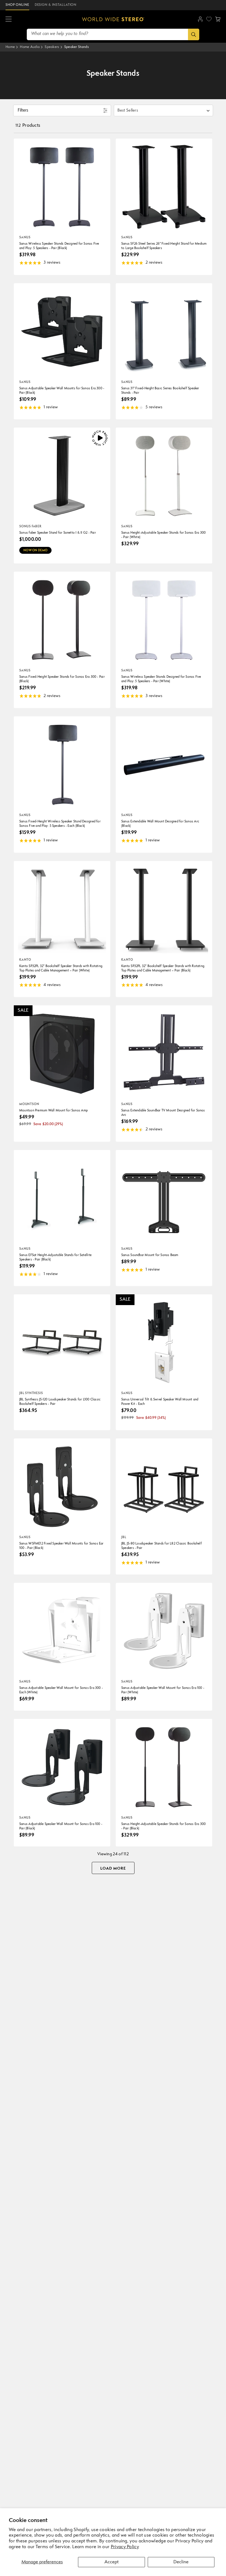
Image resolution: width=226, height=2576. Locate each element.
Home (10, 47)
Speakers (52, 47)
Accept (111, 2562)
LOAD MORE (113, 1868)
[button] (9, 19)
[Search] (194, 34)
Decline (181, 2562)
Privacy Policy (125, 2547)
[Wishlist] (209, 19)
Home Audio (30, 47)
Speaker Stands (76, 47)
